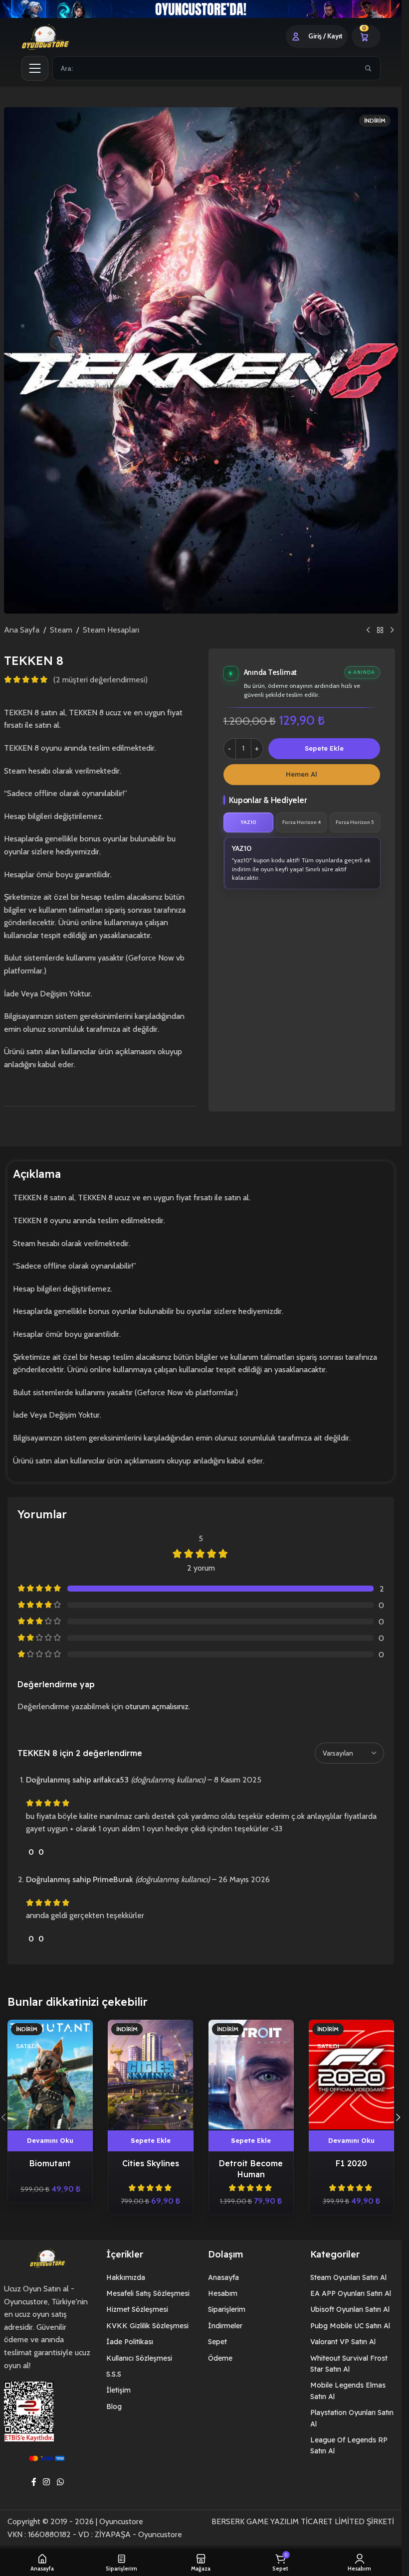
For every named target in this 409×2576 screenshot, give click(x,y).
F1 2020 (351, 2163)
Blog (114, 2407)
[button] (150, 2141)
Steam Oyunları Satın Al (348, 2277)
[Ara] (368, 68)
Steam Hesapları (111, 630)
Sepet (217, 2342)
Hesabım (223, 2293)
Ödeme (220, 2358)
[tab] (249, 822)
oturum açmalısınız (157, 1706)
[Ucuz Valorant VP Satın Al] (201, 9)
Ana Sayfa (22, 630)
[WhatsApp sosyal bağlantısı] (60, 2482)
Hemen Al (302, 774)
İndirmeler (225, 2326)
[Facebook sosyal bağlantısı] (34, 2482)
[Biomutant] (50, 2075)
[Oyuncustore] (57, 36)
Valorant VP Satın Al (343, 2342)
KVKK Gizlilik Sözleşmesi (147, 2326)
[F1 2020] (351, 2075)
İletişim (118, 2390)
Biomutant (50, 2163)
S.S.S (114, 2374)
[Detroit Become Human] (251, 2075)
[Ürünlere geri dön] (380, 630)
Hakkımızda (126, 2277)
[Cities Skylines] (150, 2075)
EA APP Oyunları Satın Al (351, 2293)
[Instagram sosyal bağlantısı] (47, 2482)
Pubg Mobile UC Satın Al (350, 2326)
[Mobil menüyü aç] (35, 68)
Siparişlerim (227, 2309)
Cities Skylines (151, 2163)
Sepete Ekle (324, 748)
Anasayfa (223, 2277)
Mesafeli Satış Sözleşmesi (148, 2293)
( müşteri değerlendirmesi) (101, 680)
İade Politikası (130, 2342)
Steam (61, 630)
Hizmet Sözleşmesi (137, 2309)
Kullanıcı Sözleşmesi (139, 2358)
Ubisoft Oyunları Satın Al (350, 2309)
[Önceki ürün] (368, 630)
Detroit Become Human (251, 2169)
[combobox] (205, 68)
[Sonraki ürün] (392, 630)
